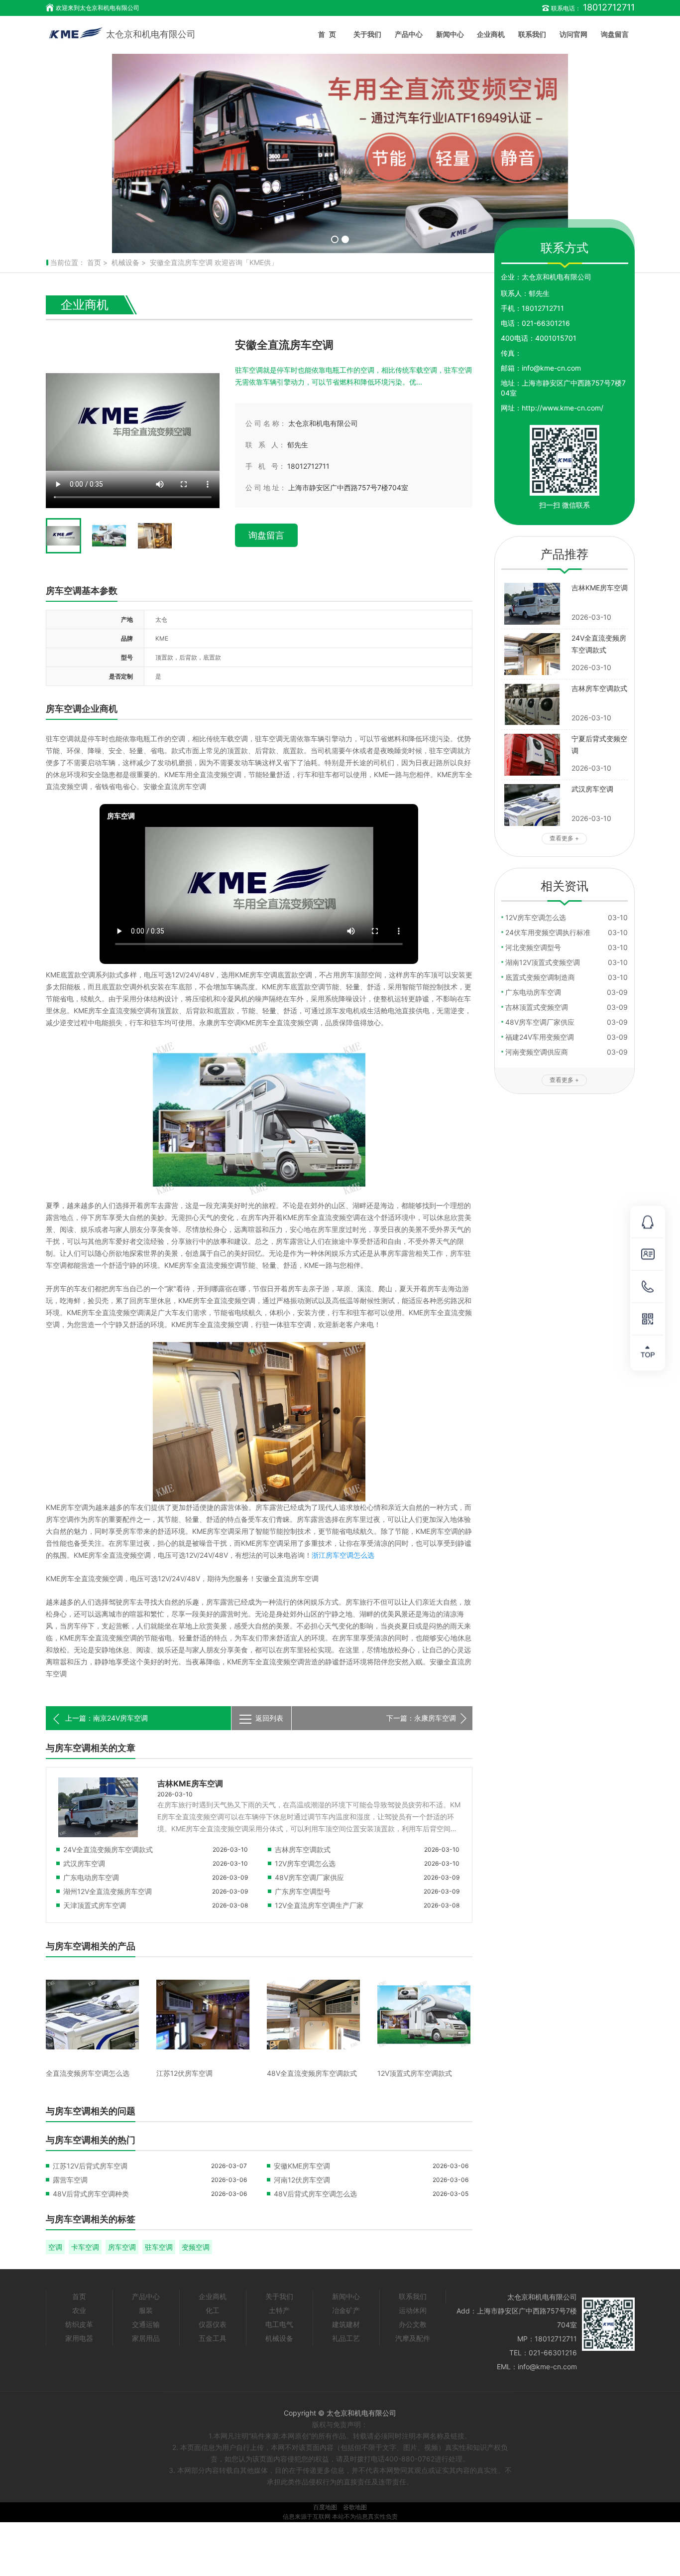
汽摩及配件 (413, 2338)
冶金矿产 (346, 2310)
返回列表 (269, 1718)
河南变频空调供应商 (537, 1052)
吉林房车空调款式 (303, 1849)
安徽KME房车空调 (302, 2166)
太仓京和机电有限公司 (151, 34)
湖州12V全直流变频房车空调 (108, 1891)
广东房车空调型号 (303, 1891)
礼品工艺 (346, 2338)
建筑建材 (346, 2324)
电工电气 (279, 2324)
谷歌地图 (355, 2507)
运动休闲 (413, 2310)
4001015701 (556, 338)
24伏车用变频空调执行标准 (548, 932)
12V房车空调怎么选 (305, 1863)
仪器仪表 (213, 2324)
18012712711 (543, 308)
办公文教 (413, 2324)
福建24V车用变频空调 (540, 1037)
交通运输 (146, 2324)
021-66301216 (546, 323)
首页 (329, 34)
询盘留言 (615, 34)
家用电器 (79, 2338)
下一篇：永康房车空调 (421, 1718)
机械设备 (125, 262)
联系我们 (532, 34)
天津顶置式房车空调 (95, 1905)
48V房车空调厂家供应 (309, 1877)
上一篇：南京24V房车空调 (107, 1718)
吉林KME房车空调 (190, 1783)
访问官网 (573, 34)
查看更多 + (564, 838)
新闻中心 (450, 34)
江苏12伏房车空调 (184, 2073)
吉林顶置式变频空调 (537, 1007)
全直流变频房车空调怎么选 (88, 2073)
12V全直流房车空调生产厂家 (319, 1905)
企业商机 (491, 34)
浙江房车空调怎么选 (343, 1555)
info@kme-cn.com (551, 368)
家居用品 (146, 2338)
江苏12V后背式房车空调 (90, 2166)
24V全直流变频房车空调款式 (108, 1849)
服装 (146, 2310)
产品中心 (409, 34)
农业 (79, 2310)
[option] (340, 153)
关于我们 (367, 34)
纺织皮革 (79, 2324)
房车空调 (122, 2247)
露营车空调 (70, 2180)
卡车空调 (85, 2247)
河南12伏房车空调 (302, 2180)
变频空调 (196, 2247)
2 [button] (345, 239)
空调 (55, 2247)
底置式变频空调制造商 (540, 977)
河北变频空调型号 (533, 947)
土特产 (279, 2310)
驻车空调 (159, 2247)
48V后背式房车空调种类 (91, 2194)
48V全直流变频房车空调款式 (312, 2073)
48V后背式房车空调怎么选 (315, 2194)
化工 (213, 2310)
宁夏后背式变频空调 (599, 745)
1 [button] (335, 239)
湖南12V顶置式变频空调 (543, 962)
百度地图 (325, 2507)
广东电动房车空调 (91, 1877)
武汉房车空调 (84, 1863)
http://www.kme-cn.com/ (563, 408)
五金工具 (213, 2338)
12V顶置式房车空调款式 (415, 2073)
